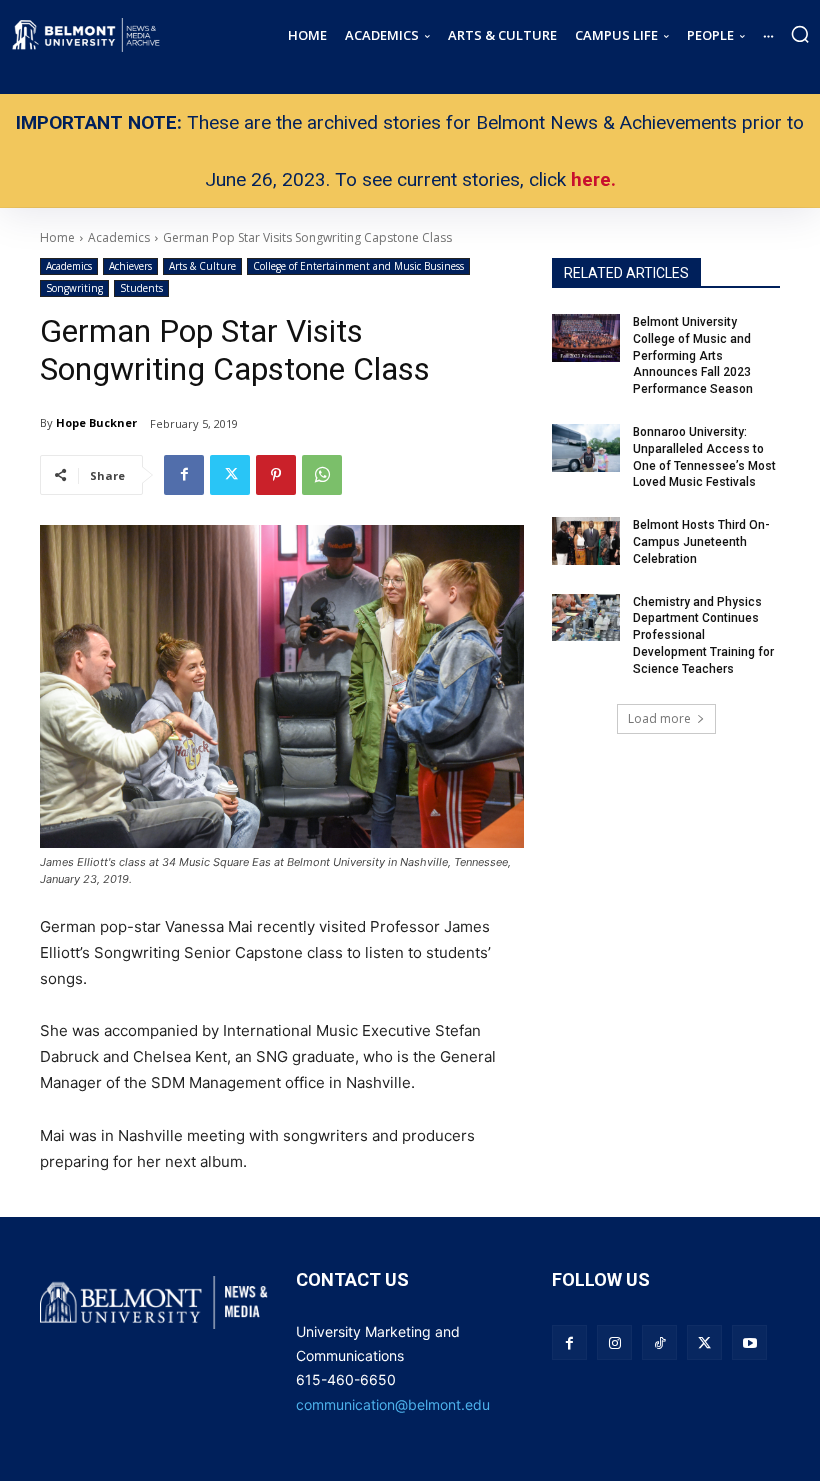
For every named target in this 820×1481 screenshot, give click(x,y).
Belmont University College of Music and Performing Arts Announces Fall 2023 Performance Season (694, 355)
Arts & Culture (202, 266)
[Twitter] (230, 475)
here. (593, 179)
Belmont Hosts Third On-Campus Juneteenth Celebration (701, 542)
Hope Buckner (96, 422)
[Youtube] (749, 1342)
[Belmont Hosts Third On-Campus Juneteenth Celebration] (586, 541)
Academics (69, 266)
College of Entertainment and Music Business (358, 266)
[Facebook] (184, 475)
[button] (800, 34)
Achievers (130, 266)
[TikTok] (659, 1342)
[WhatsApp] (322, 475)
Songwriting (74, 288)
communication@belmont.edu (393, 1404)
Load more (659, 718)
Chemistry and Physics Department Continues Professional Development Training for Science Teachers (703, 635)
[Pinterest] (276, 475)
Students (141, 288)
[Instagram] (614, 1342)
